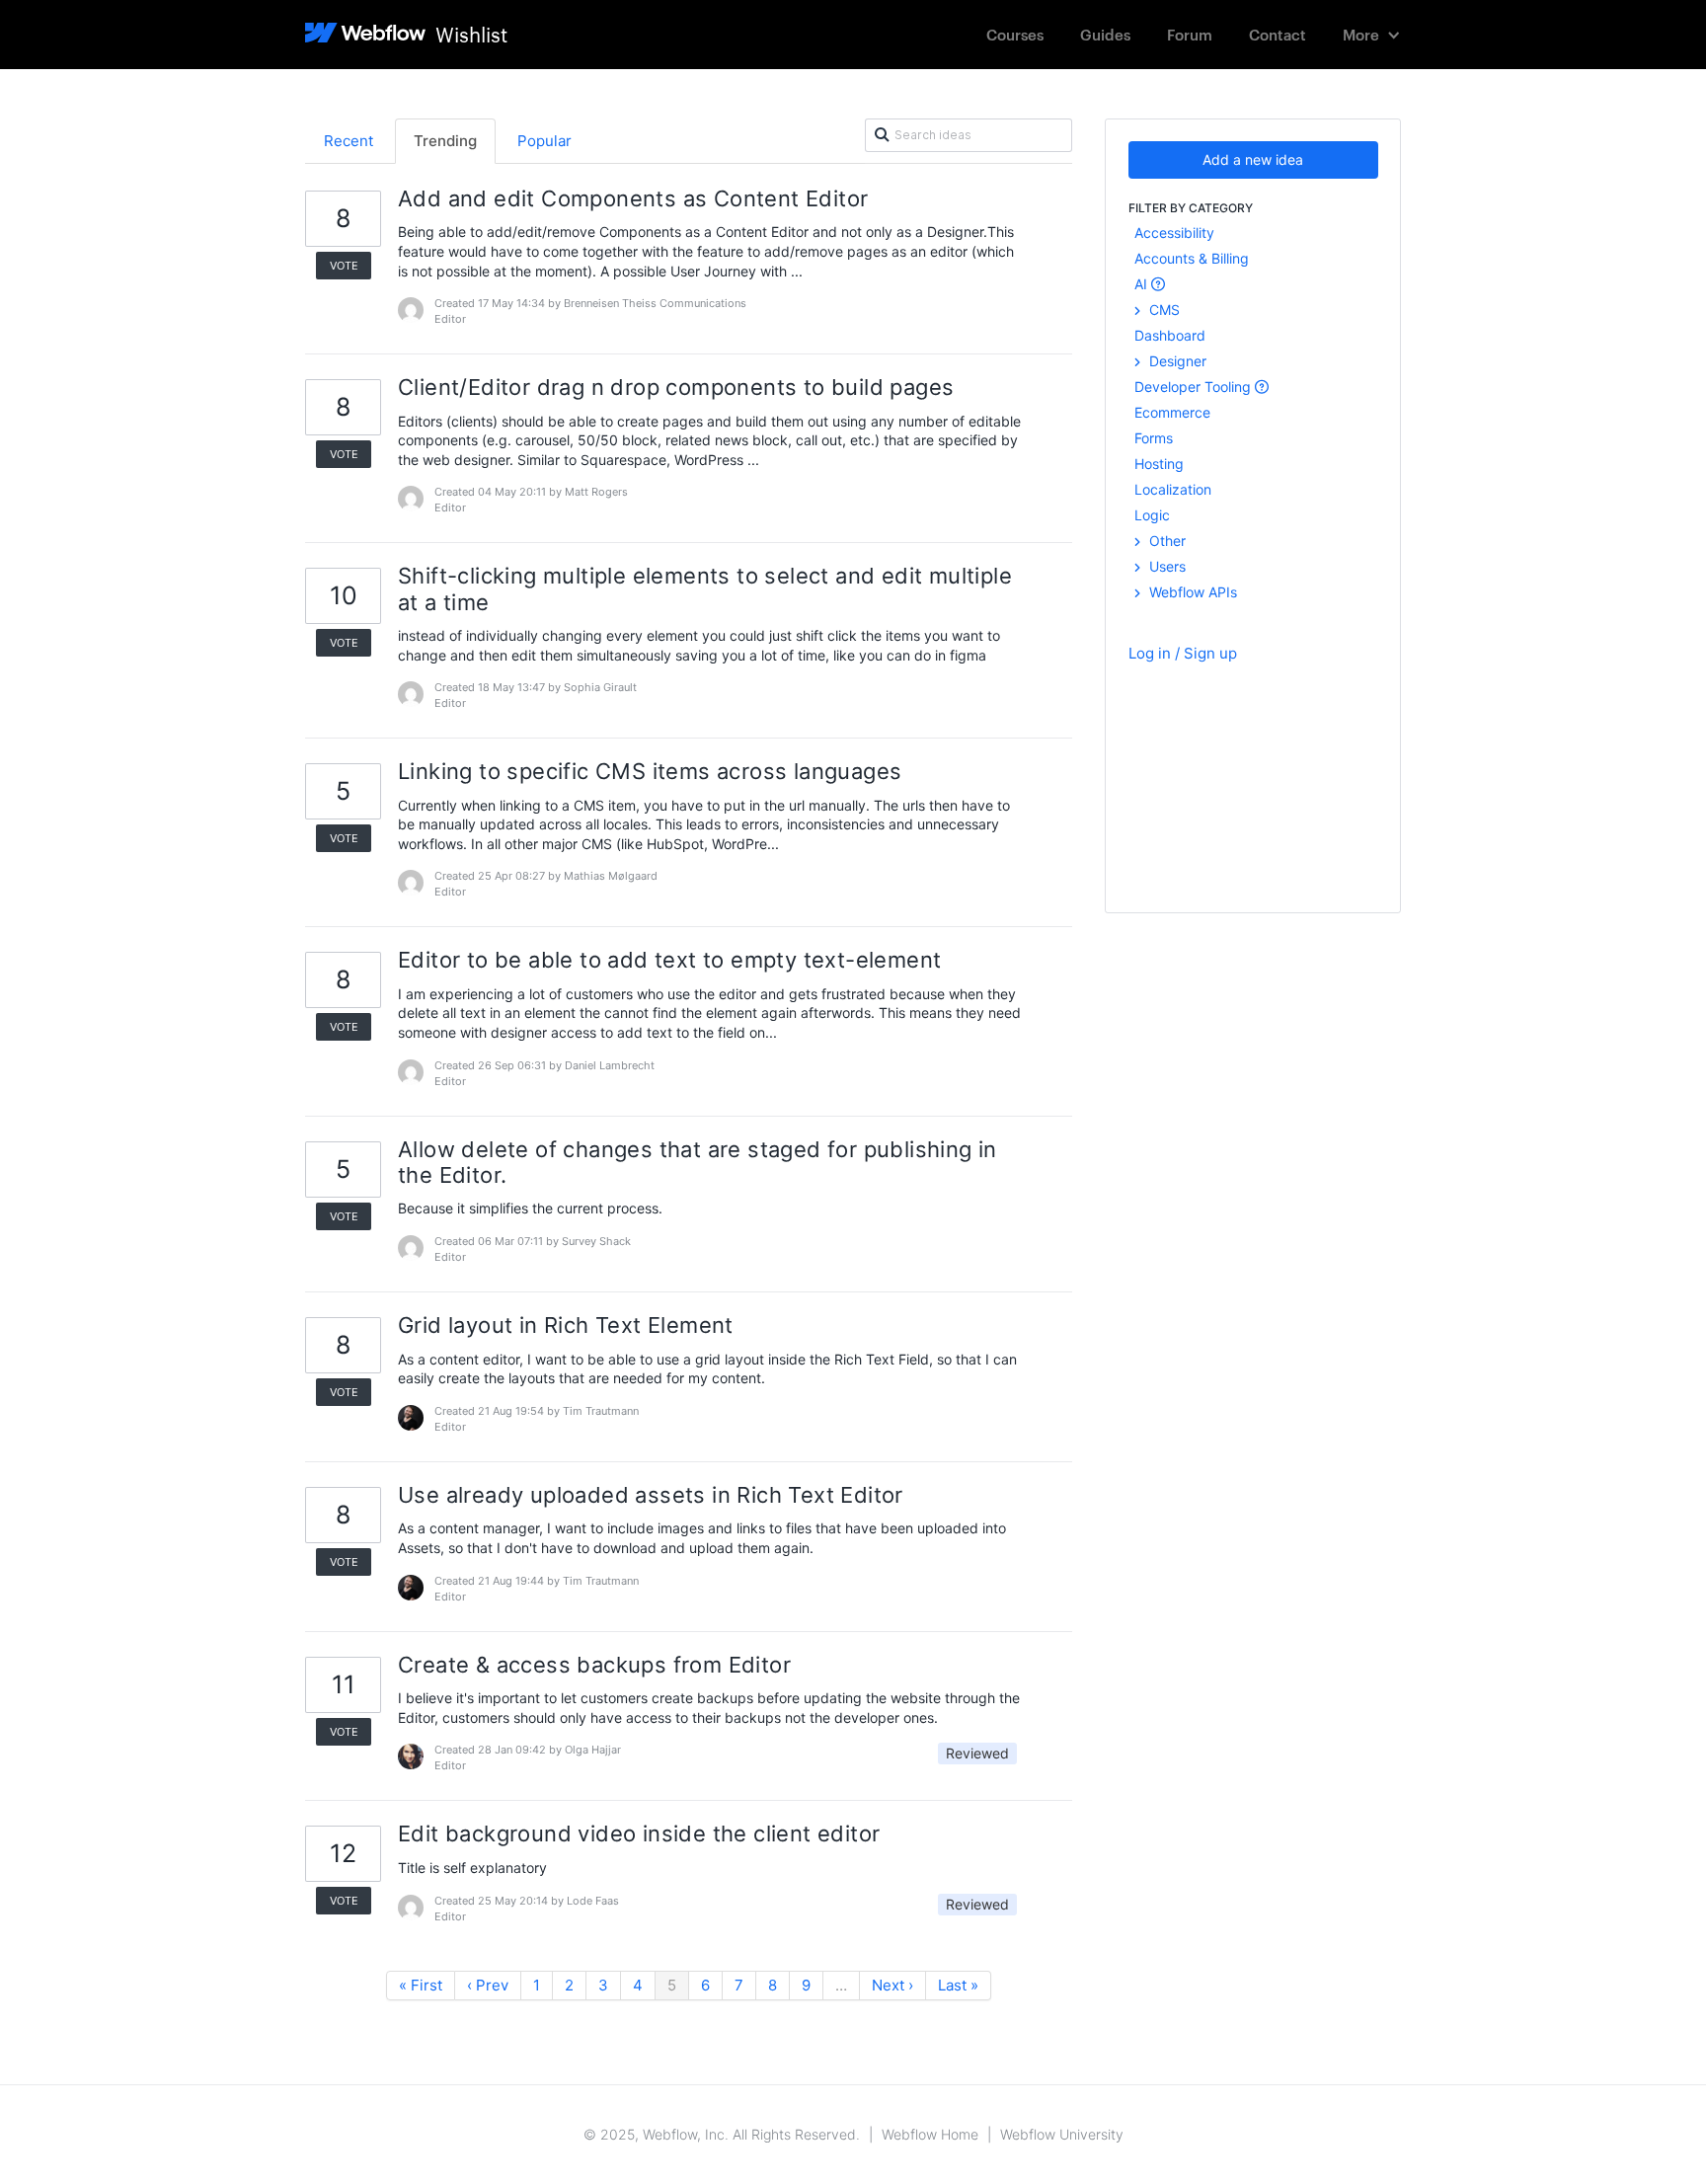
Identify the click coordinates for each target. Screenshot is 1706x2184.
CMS (1163, 310)
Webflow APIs (1191, 592)
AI (1143, 284)
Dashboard (1170, 335)
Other (1165, 541)
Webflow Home (930, 2134)
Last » (958, 1985)
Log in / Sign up (1183, 653)
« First (421, 1985)
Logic (1152, 515)
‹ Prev (488, 1985)
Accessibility (1174, 233)
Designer (1176, 361)
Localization (1173, 489)
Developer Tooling (1195, 387)
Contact (1278, 34)
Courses (1015, 34)
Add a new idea (1253, 159)
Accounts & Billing (1192, 258)
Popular (544, 141)
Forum (1190, 34)
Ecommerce (1172, 412)
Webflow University (1062, 2134)
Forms (1154, 438)
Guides (1105, 34)
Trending (445, 141)
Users (1165, 566)
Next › (892, 1985)
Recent (349, 141)
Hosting (1159, 464)
